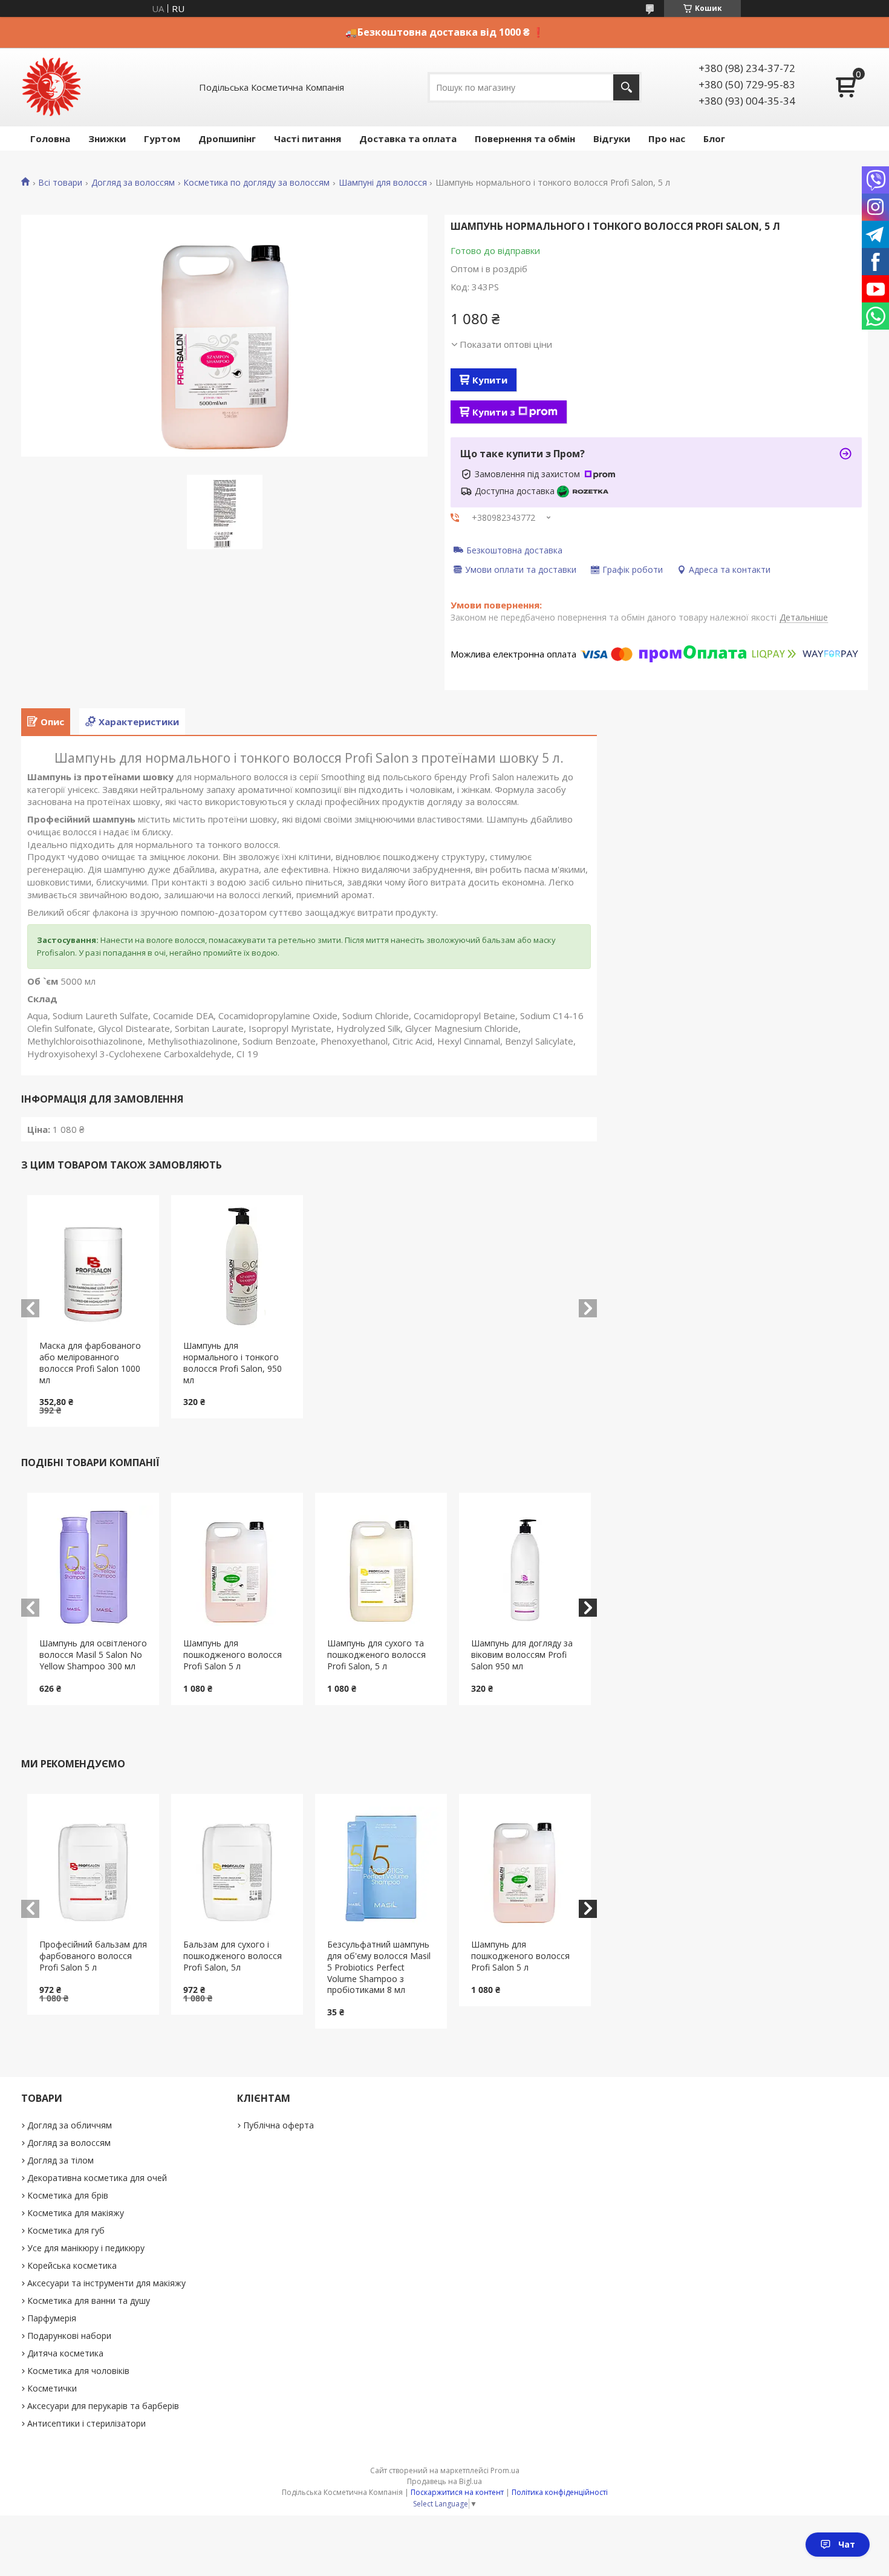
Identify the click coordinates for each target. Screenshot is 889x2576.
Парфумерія (52, 2318)
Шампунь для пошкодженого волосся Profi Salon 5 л (233, 1655)
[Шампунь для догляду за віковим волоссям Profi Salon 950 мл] (525, 1565)
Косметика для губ (66, 2230)
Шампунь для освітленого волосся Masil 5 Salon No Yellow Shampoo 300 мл (93, 1655)
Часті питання (308, 139)
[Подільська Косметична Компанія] (51, 87)
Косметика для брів (68, 2195)
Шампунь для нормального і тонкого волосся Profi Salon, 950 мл (233, 1363)
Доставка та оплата (408, 139)
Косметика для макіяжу (76, 2213)
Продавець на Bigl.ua (444, 2481)
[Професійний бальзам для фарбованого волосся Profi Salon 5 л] (93, 1867)
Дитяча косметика (65, 2353)
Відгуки (612, 139)
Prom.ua (505, 2470)
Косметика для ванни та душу (89, 2300)
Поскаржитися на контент (457, 2492)
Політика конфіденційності (560, 2492)
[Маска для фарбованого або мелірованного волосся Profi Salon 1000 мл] (93, 1268)
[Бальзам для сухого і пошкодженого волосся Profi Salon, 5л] (237, 1867)
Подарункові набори (69, 2336)
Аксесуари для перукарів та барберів (103, 2406)
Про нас (667, 139)
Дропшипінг (227, 139)
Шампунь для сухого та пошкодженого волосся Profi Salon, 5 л (376, 1655)
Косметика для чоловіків (78, 2371)
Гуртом (162, 139)
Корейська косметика (72, 2265)
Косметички (52, 2388)
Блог (714, 139)
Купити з (494, 412)
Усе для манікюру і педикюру (86, 2248)
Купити (490, 380)
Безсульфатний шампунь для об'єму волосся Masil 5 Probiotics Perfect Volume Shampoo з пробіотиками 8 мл (379, 1967)
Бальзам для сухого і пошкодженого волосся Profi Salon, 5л (233, 1956)
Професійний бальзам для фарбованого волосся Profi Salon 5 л (93, 1956)
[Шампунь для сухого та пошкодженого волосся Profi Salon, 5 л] (381, 1565)
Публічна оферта (278, 2125)
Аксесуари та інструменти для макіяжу (106, 2283)
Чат (847, 2544)
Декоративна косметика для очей (97, 2178)
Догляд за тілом (60, 2160)
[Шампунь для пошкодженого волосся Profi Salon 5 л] (237, 1565)
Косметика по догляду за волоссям (256, 183)
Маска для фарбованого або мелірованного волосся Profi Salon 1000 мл (90, 1363)
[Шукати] (626, 87)
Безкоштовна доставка (514, 550)
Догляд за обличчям (70, 2125)
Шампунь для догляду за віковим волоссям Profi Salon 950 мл (522, 1655)
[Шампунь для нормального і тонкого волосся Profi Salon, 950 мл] (237, 1268)
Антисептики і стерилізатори (86, 2423)
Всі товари (60, 183)
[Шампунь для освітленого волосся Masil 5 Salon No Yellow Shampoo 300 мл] (93, 1565)
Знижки (107, 139)
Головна (50, 139)
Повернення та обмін (525, 139)
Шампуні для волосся (383, 183)
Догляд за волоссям (133, 183)
